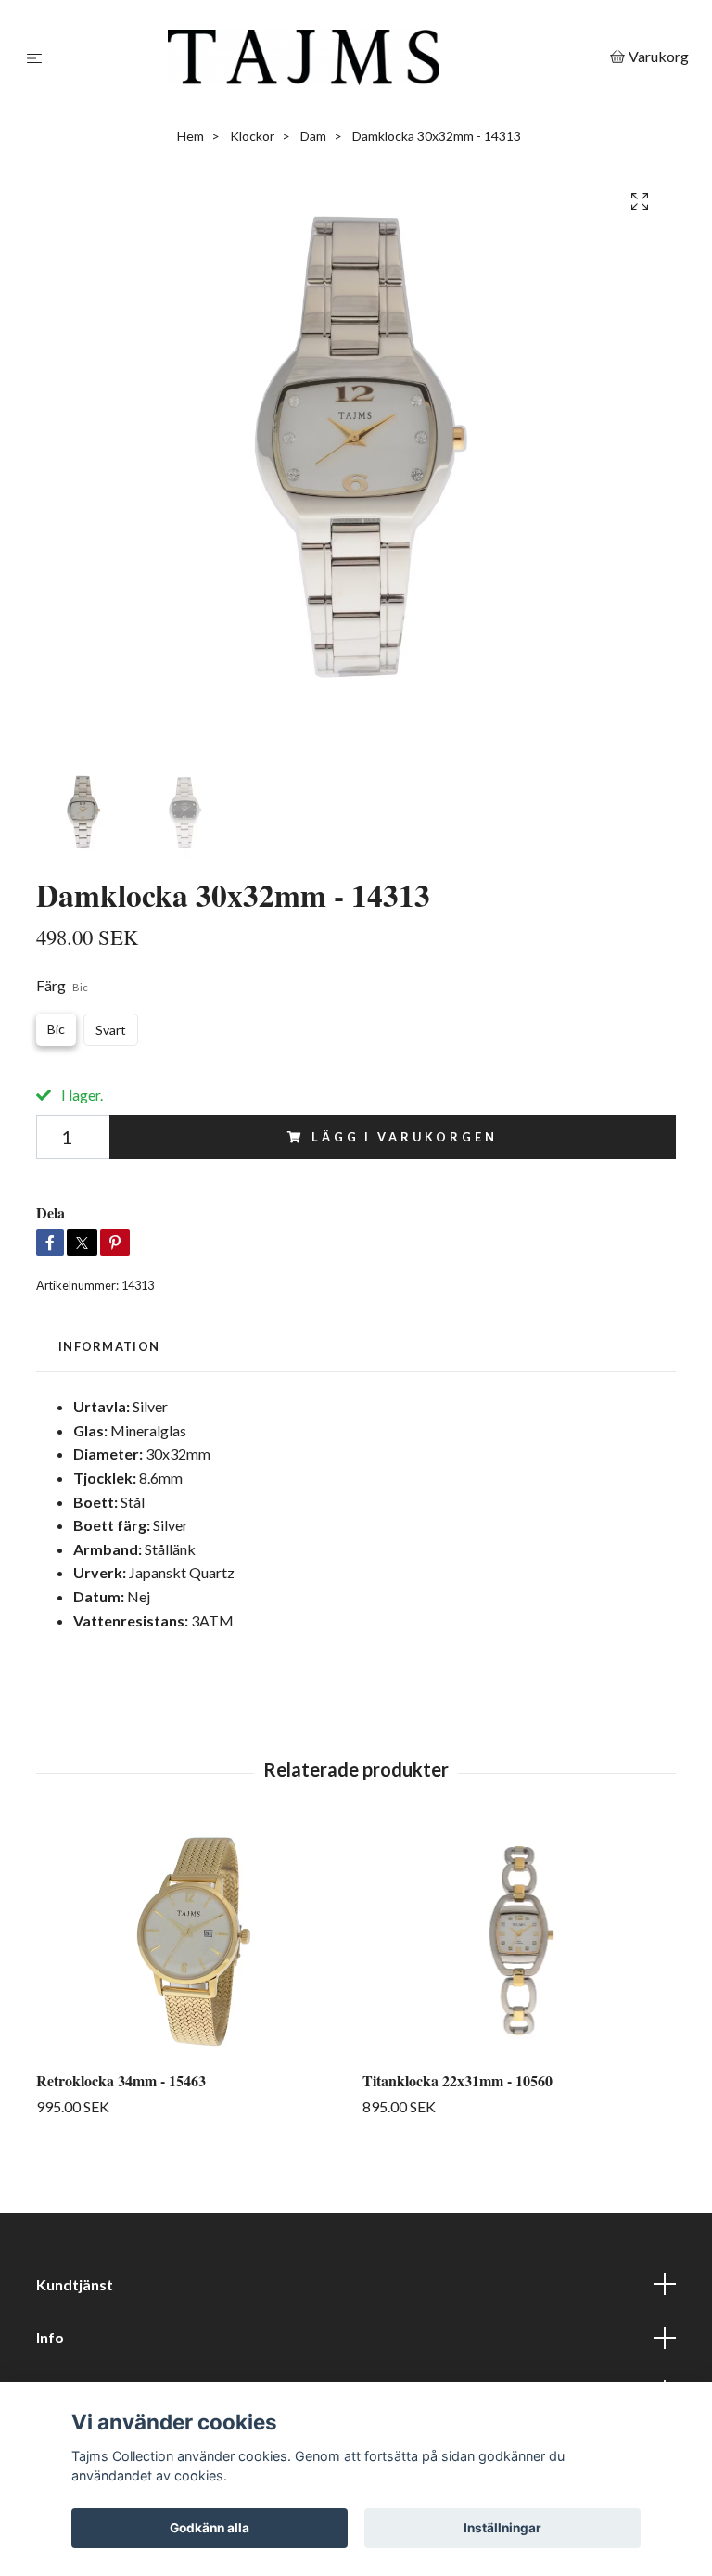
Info (50, 2337)
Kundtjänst (75, 2284)
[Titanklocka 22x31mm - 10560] (519, 1941)
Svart (111, 1030)
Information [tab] (109, 1346)
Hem (191, 136)
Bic (56, 1029)
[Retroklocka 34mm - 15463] (192, 1941)
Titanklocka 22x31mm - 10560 (458, 2080)
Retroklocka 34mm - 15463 (121, 2080)
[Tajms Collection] (330, 57)
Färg (62, 985)
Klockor (252, 136)
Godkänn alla (210, 2528)
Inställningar (502, 2528)
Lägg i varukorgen (404, 1137)
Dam (313, 136)
